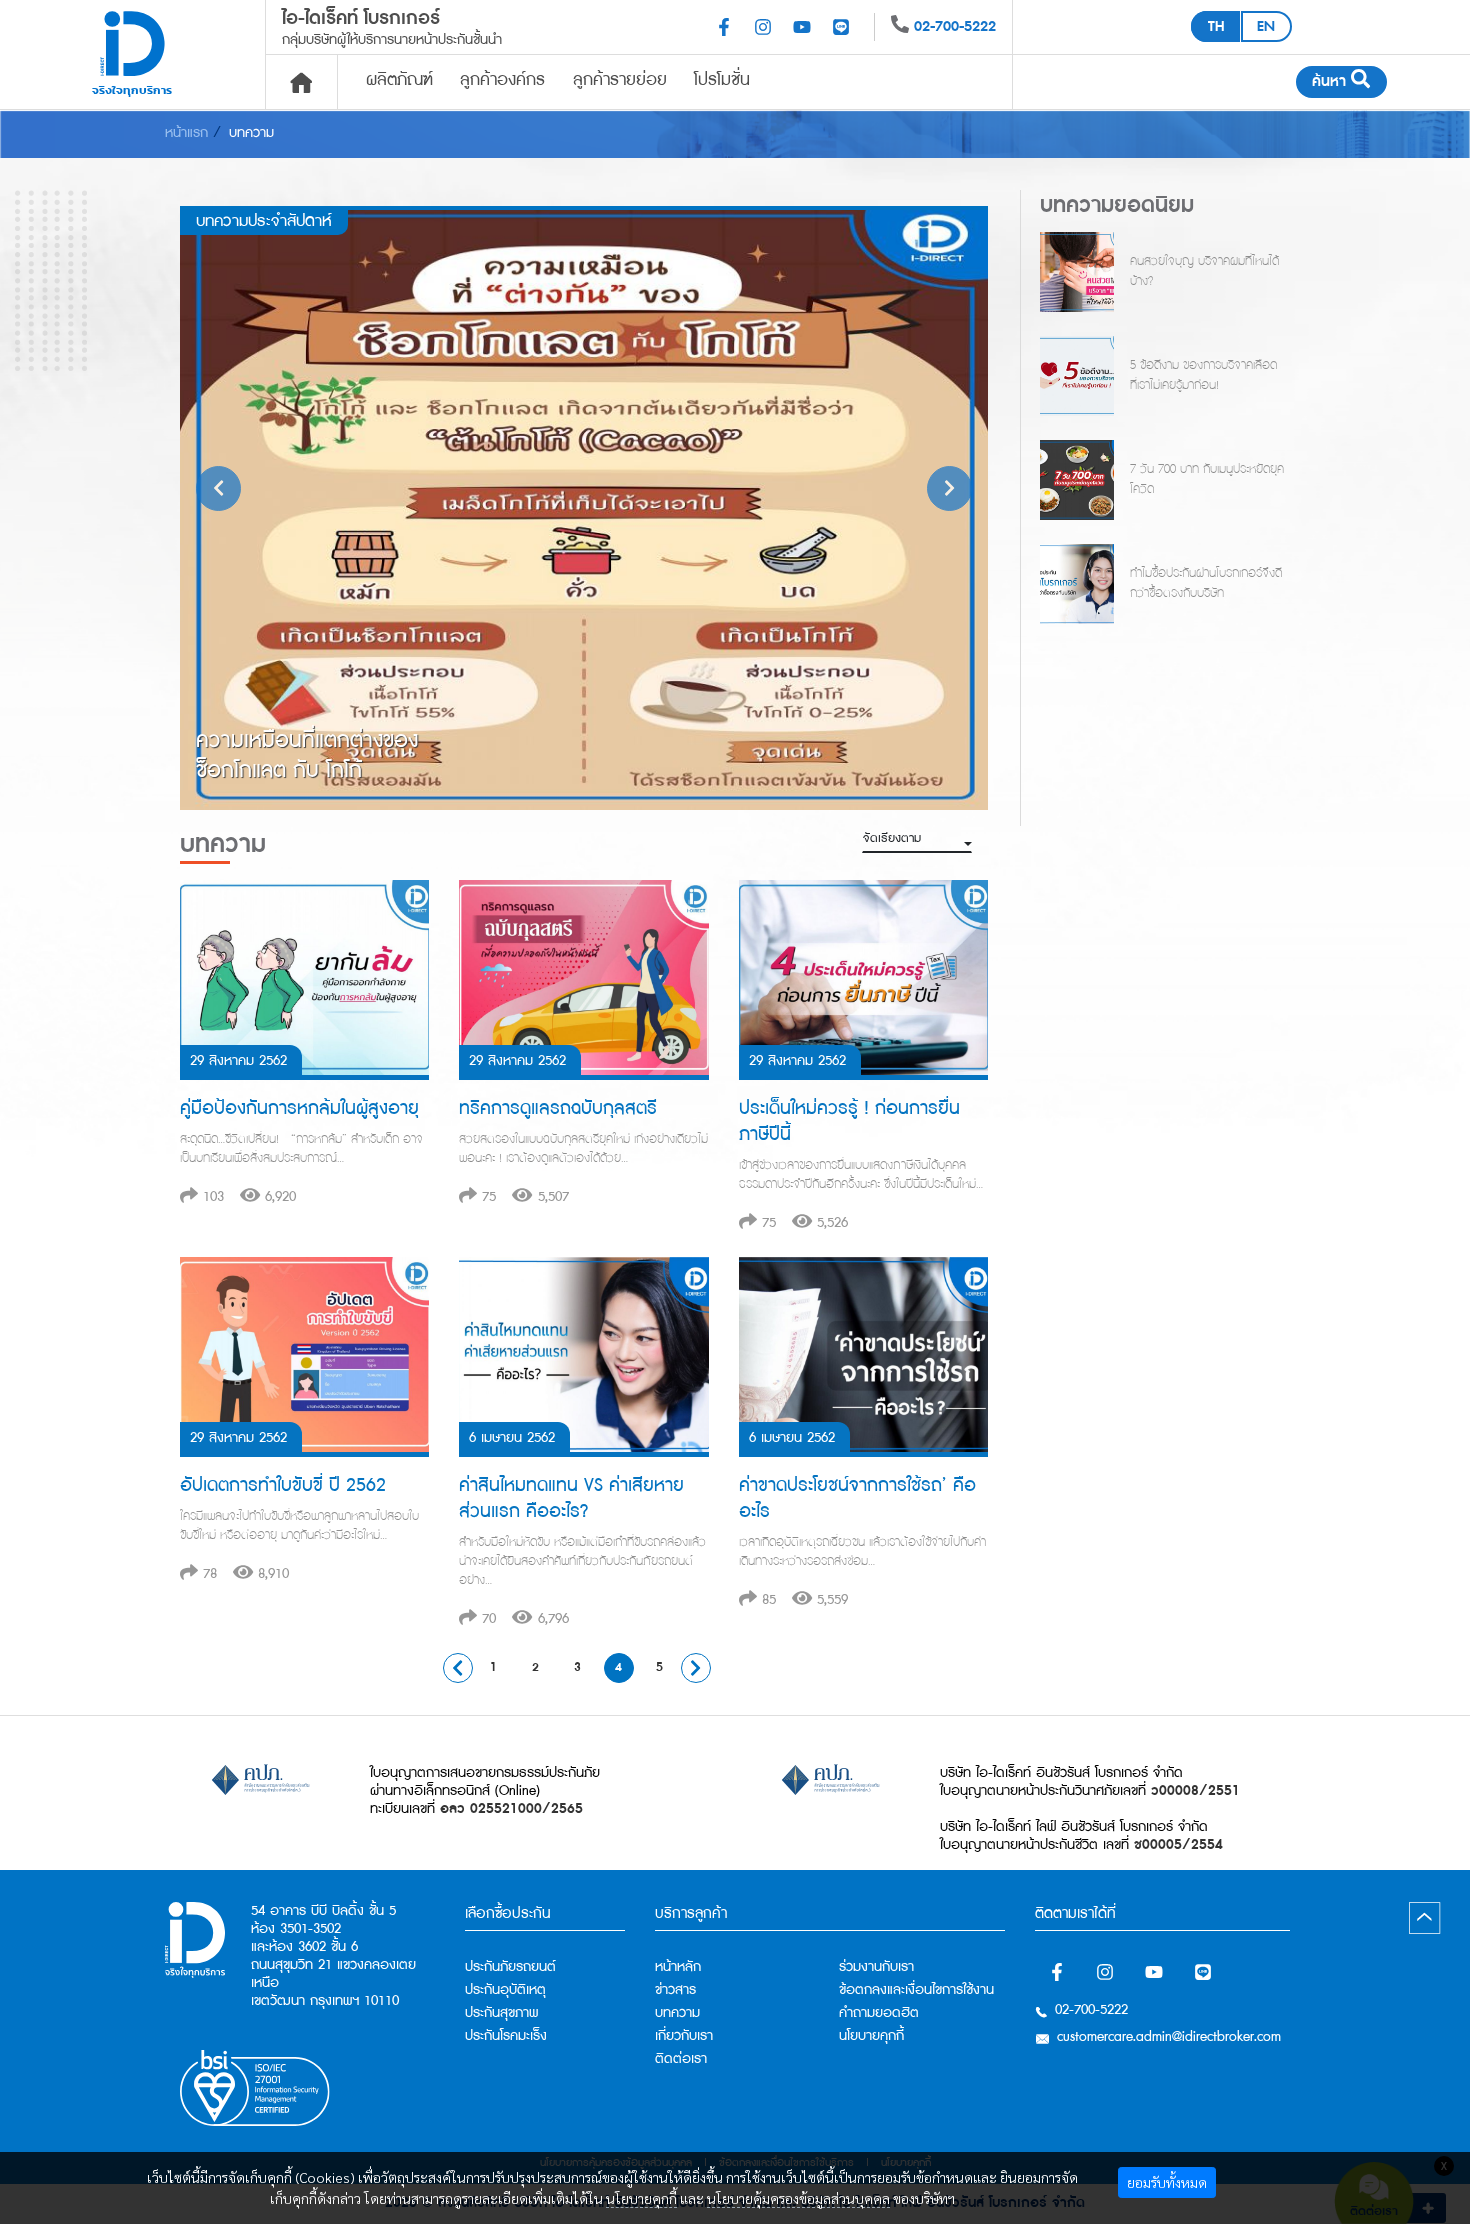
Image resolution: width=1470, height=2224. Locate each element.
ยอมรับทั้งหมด (1167, 2182)
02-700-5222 (955, 26)
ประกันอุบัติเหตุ (505, 1990)
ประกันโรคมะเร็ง (506, 2036)
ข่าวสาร (675, 1990)
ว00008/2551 (1195, 1791)
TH (1216, 26)
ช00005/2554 (1178, 1845)
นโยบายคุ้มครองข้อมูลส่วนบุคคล (798, 2198)
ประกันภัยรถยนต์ (510, 1967)
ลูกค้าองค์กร (502, 80)
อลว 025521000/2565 (511, 1809)
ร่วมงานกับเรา (876, 1967)
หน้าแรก (186, 133)
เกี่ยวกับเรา (684, 2036)
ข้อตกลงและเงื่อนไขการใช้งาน (916, 1990)
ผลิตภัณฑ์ (399, 80)
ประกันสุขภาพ (501, 2013)
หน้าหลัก (678, 1967)
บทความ (251, 133)
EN (1266, 26)
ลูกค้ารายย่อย (620, 80)
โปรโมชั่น (722, 80)
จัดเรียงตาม (892, 838)
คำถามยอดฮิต (879, 2013)
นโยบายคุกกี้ (641, 2198)
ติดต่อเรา (681, 2059)
